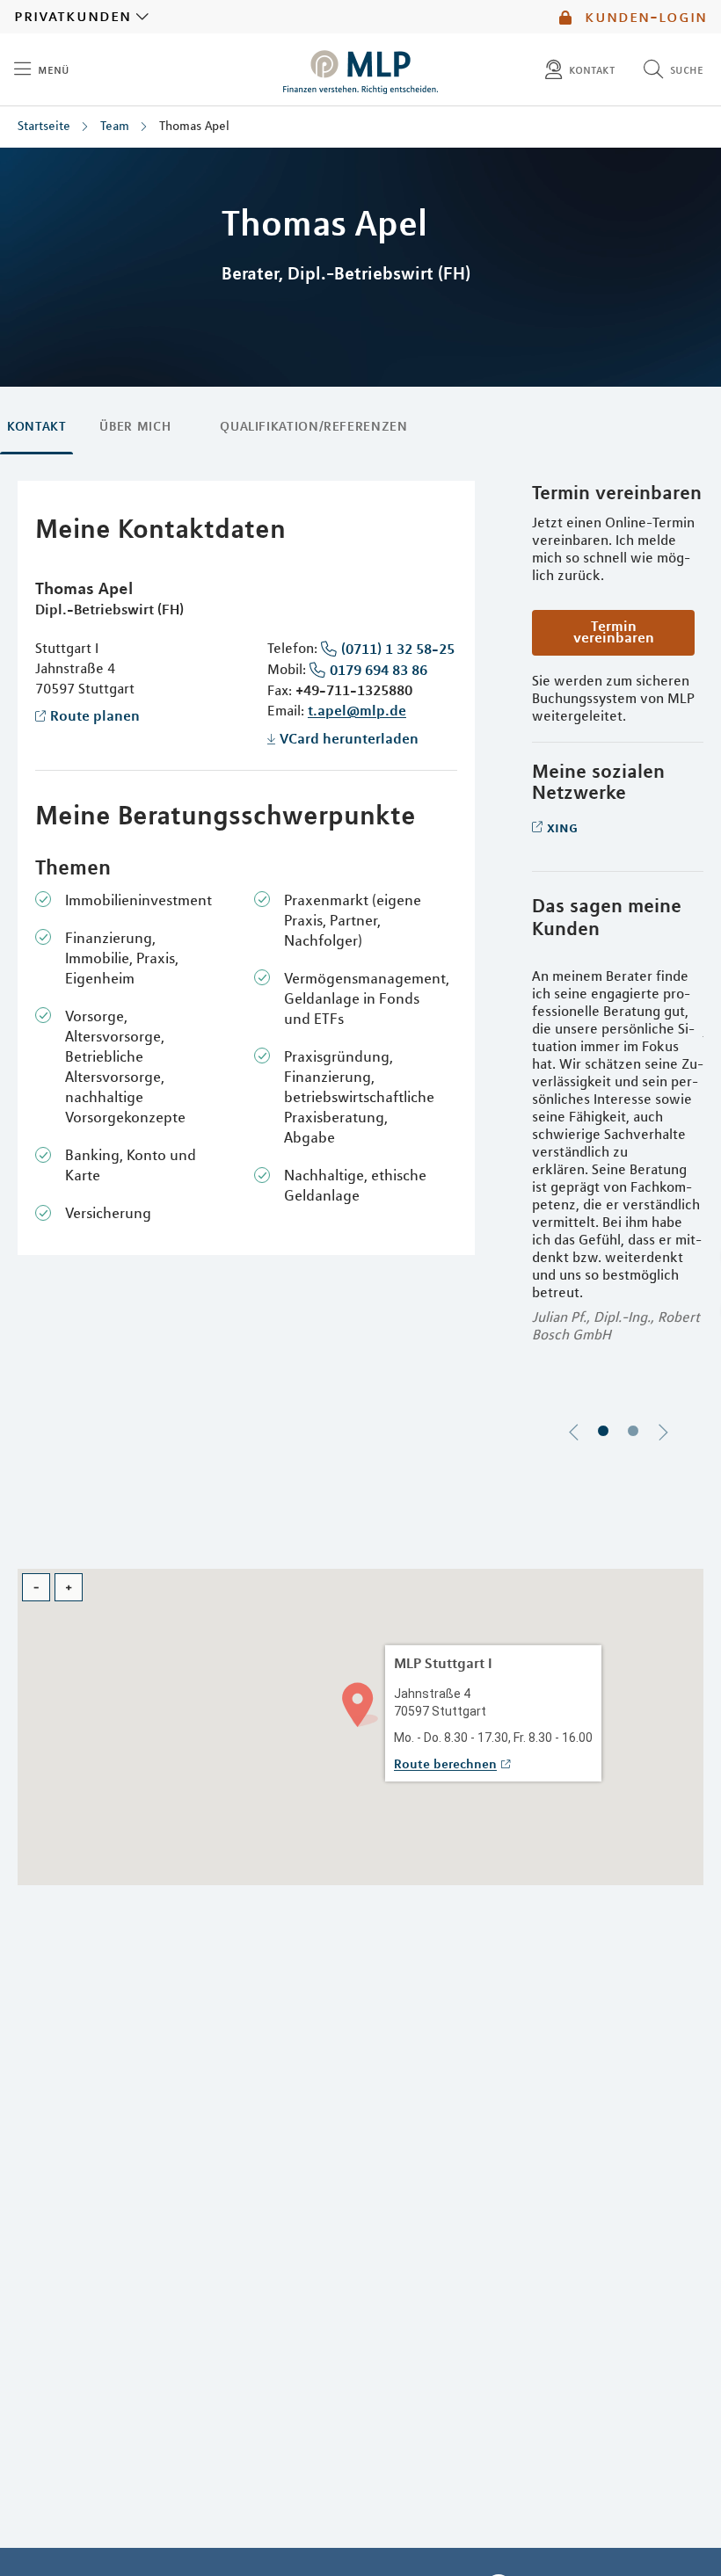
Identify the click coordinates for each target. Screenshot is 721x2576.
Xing (562, 827)
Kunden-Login (643, 17)
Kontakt (36, 426)
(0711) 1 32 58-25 (398, 649)
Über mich (135, 426)
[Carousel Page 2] (633, 1431)
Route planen (95, 715)
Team (115, 126)
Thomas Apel (194, 126)
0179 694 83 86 (379, 670)
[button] (360, 1703)
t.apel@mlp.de (357, 710)
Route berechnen (445, 1764)
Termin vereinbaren (614, 631)
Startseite (44, 126)
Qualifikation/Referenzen (313, 426)
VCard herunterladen (349, 738)
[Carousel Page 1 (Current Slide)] (603, 1431)
